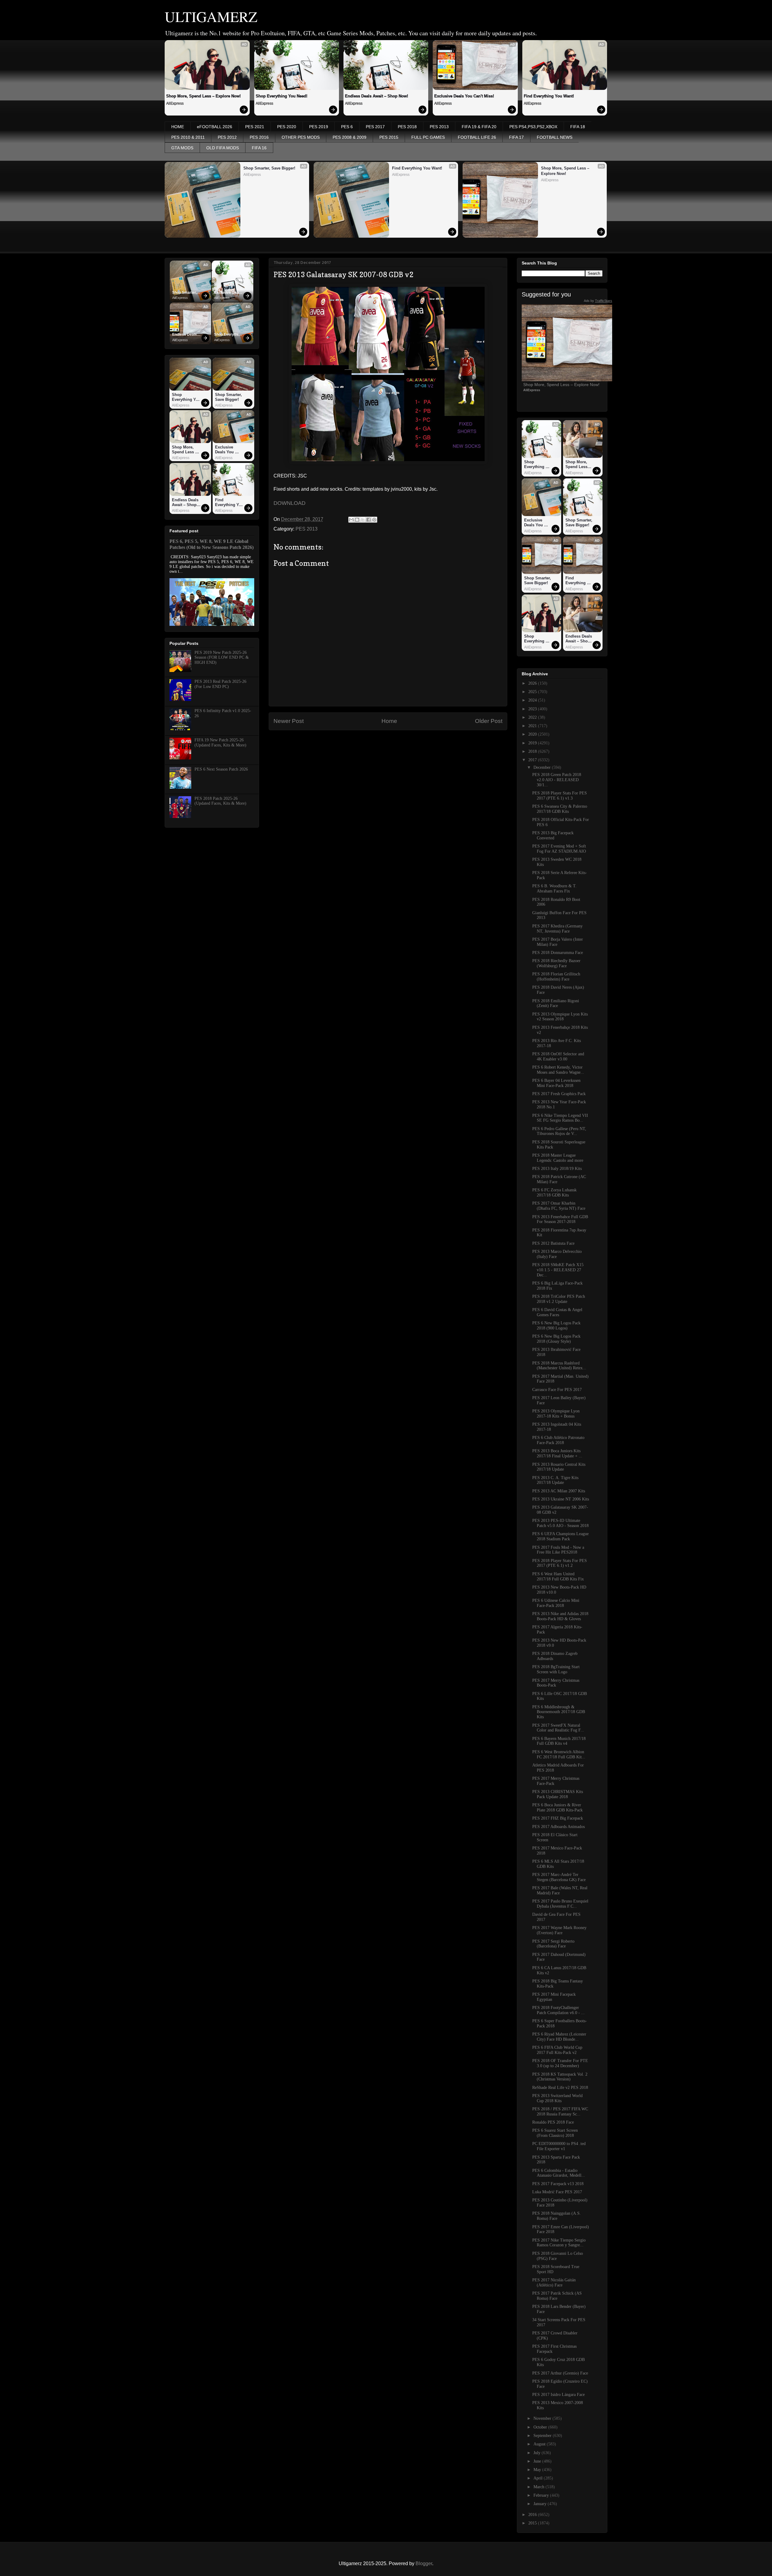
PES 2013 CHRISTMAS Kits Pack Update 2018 (558, 1794)
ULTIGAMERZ (211, 16)
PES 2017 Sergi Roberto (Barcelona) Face (553, 1944)
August (540, 2444)
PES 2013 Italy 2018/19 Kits (557, 1169)
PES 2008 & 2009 (350, 137)
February (542, 2495)
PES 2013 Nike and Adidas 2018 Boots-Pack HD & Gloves (560, 1616)
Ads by (598, 301)
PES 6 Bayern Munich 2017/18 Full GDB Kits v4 (559, 1741)
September (543, 2436)
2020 (533, 734)
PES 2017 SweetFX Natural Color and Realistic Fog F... (558, 1728)
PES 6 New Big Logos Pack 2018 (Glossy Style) (556, 1339)
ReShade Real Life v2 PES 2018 (560, 2088)
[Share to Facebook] (369, 520)
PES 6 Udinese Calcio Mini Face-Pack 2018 (556, 1603)
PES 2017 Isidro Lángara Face (558, 2395)
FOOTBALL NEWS (555, 137)
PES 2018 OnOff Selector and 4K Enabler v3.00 (558, 1057)
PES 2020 (287, 127)
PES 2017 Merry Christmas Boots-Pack (556, 1683)
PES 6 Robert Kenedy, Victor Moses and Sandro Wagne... (558, 1070)
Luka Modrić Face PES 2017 (557, 2192)
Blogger (424, 2563)
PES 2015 (389, 137)
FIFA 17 (516, 137)
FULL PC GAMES (428, 137)
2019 (533, 743)
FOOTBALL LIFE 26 (477, 137)
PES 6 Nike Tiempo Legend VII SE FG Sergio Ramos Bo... (560, 1118)
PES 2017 (375, 127)
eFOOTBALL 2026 (215, 127)
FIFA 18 (578, 127)
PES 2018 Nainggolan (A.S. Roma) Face (557, 2216)
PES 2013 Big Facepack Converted (553, 835)
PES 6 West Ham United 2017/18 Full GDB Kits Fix (558, 1576)
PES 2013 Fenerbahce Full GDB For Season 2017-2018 (560, 1219)
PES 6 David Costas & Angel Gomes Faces (557, 1312)
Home (389, 721)
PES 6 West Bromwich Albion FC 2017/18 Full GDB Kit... (559, 1754)
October (541, 2427)
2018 (533, 751)
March (539, 2487)
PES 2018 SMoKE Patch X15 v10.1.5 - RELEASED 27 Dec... (558, 1270)
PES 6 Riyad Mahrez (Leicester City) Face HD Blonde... (559, 2037)
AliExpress (175, 103)
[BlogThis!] (357, 520)
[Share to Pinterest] (374, 520)
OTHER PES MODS (301, 137)
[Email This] (351, 520)
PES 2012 (227, 137)
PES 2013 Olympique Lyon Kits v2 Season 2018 (560, 1017)
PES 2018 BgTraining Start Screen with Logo (556, 1669)
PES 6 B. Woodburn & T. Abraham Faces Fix (554, 889)
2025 (533, 692)
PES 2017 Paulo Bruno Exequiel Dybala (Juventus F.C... (560, 1904)
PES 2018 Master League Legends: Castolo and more (558, 1158)
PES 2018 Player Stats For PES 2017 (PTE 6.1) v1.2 (560, 1563)
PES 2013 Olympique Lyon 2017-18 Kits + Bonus (556, 1414)
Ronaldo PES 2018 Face (553, 2122)
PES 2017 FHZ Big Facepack (558, 1818)
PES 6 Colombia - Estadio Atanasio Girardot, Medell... (559, 2173)
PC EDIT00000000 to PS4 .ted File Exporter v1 (559, 2146)
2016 (533, 2515)
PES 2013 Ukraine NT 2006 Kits (561, 1499)
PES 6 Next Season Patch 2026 (221, 769)
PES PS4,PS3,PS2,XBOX (533, 127)
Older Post (489, 721)
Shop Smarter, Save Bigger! (269, 168)
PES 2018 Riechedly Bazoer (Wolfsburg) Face (556, 963)
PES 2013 (439, 127)
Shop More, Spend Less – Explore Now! (203, 96)
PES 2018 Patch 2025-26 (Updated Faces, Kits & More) (220, 801)
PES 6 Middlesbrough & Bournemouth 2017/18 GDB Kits (559, 1712)
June (538, 2461)
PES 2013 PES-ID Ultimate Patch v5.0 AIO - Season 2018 (560, 1523)
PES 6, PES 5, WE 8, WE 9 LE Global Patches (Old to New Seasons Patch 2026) (212, 544)
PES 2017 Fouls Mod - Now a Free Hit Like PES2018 (558, 1550)
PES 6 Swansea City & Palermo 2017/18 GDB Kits (560, 809)
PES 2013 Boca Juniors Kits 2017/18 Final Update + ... (557, 1453)
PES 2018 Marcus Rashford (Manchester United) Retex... (559, 1366)
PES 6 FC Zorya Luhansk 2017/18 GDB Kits (554, 1193)
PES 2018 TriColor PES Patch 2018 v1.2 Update (559, 1299)
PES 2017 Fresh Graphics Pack (559, 1094)
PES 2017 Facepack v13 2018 (558, 2184)
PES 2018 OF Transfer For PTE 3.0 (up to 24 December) (560, 2063)
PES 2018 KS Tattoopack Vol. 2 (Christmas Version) (560, 2077)
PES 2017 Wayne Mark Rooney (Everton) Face (559, 1930)
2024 (533, 700)
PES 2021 (255, 127)
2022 (533, 717)
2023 (533, 709)
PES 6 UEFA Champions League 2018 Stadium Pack (560, 1536)
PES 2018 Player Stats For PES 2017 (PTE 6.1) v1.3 (560, 796)
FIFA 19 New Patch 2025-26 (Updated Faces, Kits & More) (220, 743)
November (543, 2418)
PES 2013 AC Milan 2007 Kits (559, 1491)
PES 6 (347, 127)
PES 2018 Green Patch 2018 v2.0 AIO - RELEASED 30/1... (557, 780)
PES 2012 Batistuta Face (553, 1243)
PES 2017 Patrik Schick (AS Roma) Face (557, 2296)
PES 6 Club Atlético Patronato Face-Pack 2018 (558, 1440)
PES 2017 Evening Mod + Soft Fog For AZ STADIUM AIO (559, 849)
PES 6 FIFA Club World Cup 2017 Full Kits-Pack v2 (557, 2050)
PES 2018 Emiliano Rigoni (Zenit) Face (556, 1003)
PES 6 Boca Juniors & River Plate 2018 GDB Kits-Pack (557, 1808)
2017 (533, 760)
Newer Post (289, 721)
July (538, 2453)
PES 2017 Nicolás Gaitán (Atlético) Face (554, 2283)
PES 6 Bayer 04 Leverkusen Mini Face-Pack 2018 (556, 1083)
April (539, 2478)
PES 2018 (407, 127)
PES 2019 (319, 127)
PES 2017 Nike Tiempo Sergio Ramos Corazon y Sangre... (559, 2243)
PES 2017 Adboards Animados (558, 1827)
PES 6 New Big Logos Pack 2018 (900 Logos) (556, 1326)
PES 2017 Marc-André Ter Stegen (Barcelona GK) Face (559, 1877)
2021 (533, 726)
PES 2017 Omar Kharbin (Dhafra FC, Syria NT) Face (559, 1206)
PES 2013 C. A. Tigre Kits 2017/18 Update (555, 1480)
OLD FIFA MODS (223, 148)
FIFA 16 (259, 148)
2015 (533, 2523)
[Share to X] (363, 520)
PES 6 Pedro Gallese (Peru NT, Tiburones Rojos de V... (559, 1131)
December (543, 767)
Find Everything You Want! (549, 96)
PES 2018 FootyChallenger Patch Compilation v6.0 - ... (558, 2010)
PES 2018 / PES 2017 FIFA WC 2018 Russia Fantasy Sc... (560, 2112)
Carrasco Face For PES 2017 (557, 1390)
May (538, 2470)
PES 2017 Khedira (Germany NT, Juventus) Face (557, 929)
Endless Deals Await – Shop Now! (377, 96)
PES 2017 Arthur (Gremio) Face (560, 2373)
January (541, 2504)
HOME (178, 127)
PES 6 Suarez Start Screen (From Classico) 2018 (555, 2133)
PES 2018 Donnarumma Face (558, 953)
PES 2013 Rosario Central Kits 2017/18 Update (559, 1467)
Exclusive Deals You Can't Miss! (464, 96)
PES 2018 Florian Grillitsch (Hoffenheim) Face (556, 977)
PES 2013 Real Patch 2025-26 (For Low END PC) (220, 684)
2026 (533, 683)
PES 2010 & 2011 (188, 137)
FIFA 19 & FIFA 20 (479, 127)
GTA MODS (182, 148)
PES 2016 (259, 137)
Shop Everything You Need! (282, 96)
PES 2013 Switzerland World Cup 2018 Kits (557, 2098)
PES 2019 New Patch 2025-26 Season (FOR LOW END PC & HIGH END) (222, 658)
